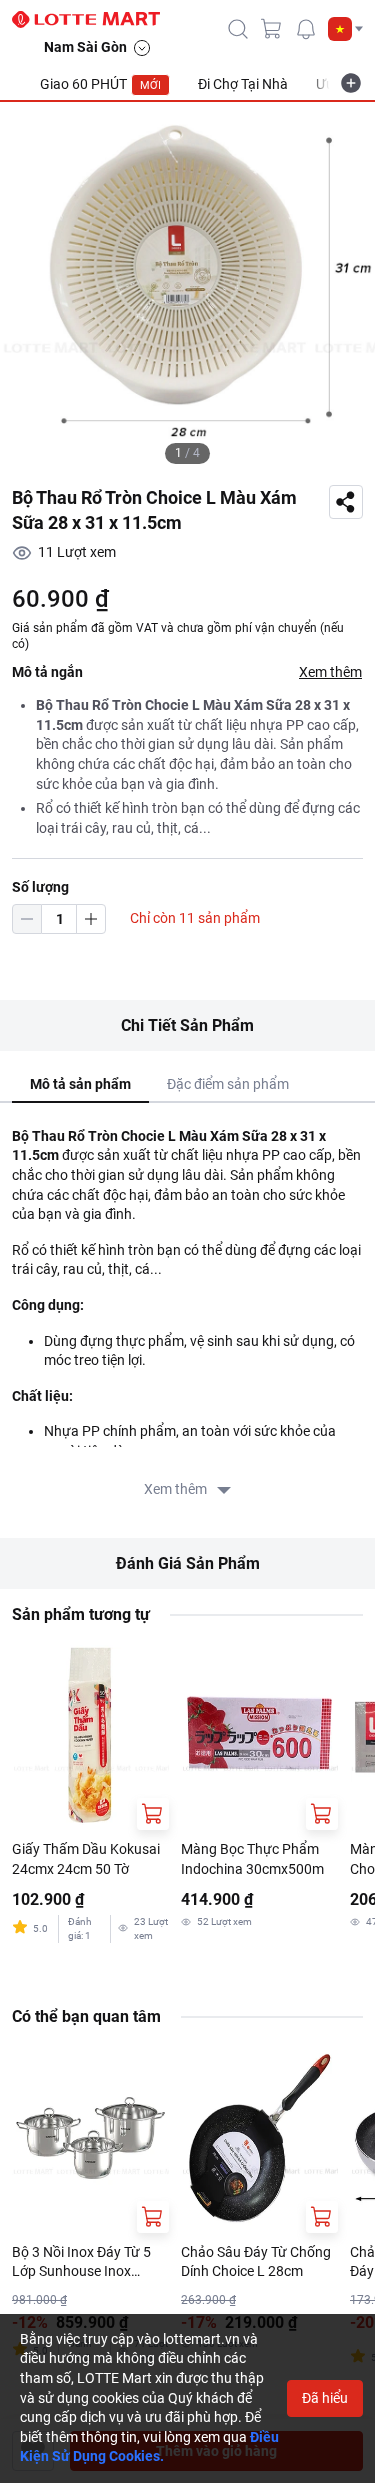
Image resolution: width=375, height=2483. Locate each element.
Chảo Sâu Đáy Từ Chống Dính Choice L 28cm (256, 2262)
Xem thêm (330, 672)
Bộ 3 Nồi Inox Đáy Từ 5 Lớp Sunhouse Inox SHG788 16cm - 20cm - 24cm (83, 2263)
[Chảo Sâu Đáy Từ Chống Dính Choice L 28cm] (259, 2138)
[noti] (306, 29)
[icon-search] (238, 29)
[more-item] (351, 83)
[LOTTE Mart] (94, 20)
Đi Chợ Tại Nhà (243, 84)
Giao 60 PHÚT (100, 84)
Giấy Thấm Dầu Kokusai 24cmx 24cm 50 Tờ (86, 1859)
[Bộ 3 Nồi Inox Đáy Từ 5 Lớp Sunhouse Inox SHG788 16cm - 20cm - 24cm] (90, 2138)
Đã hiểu (325, 2398)
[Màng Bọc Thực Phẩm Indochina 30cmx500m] (259, 1735)
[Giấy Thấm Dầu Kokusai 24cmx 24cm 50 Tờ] (90, 1735)
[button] (345, 29)
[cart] (272, 29)
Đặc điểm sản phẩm (228, 1084)
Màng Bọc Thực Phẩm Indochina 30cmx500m (252, 1859)
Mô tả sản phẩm (80, 1084)
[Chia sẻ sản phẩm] (346, 502)
